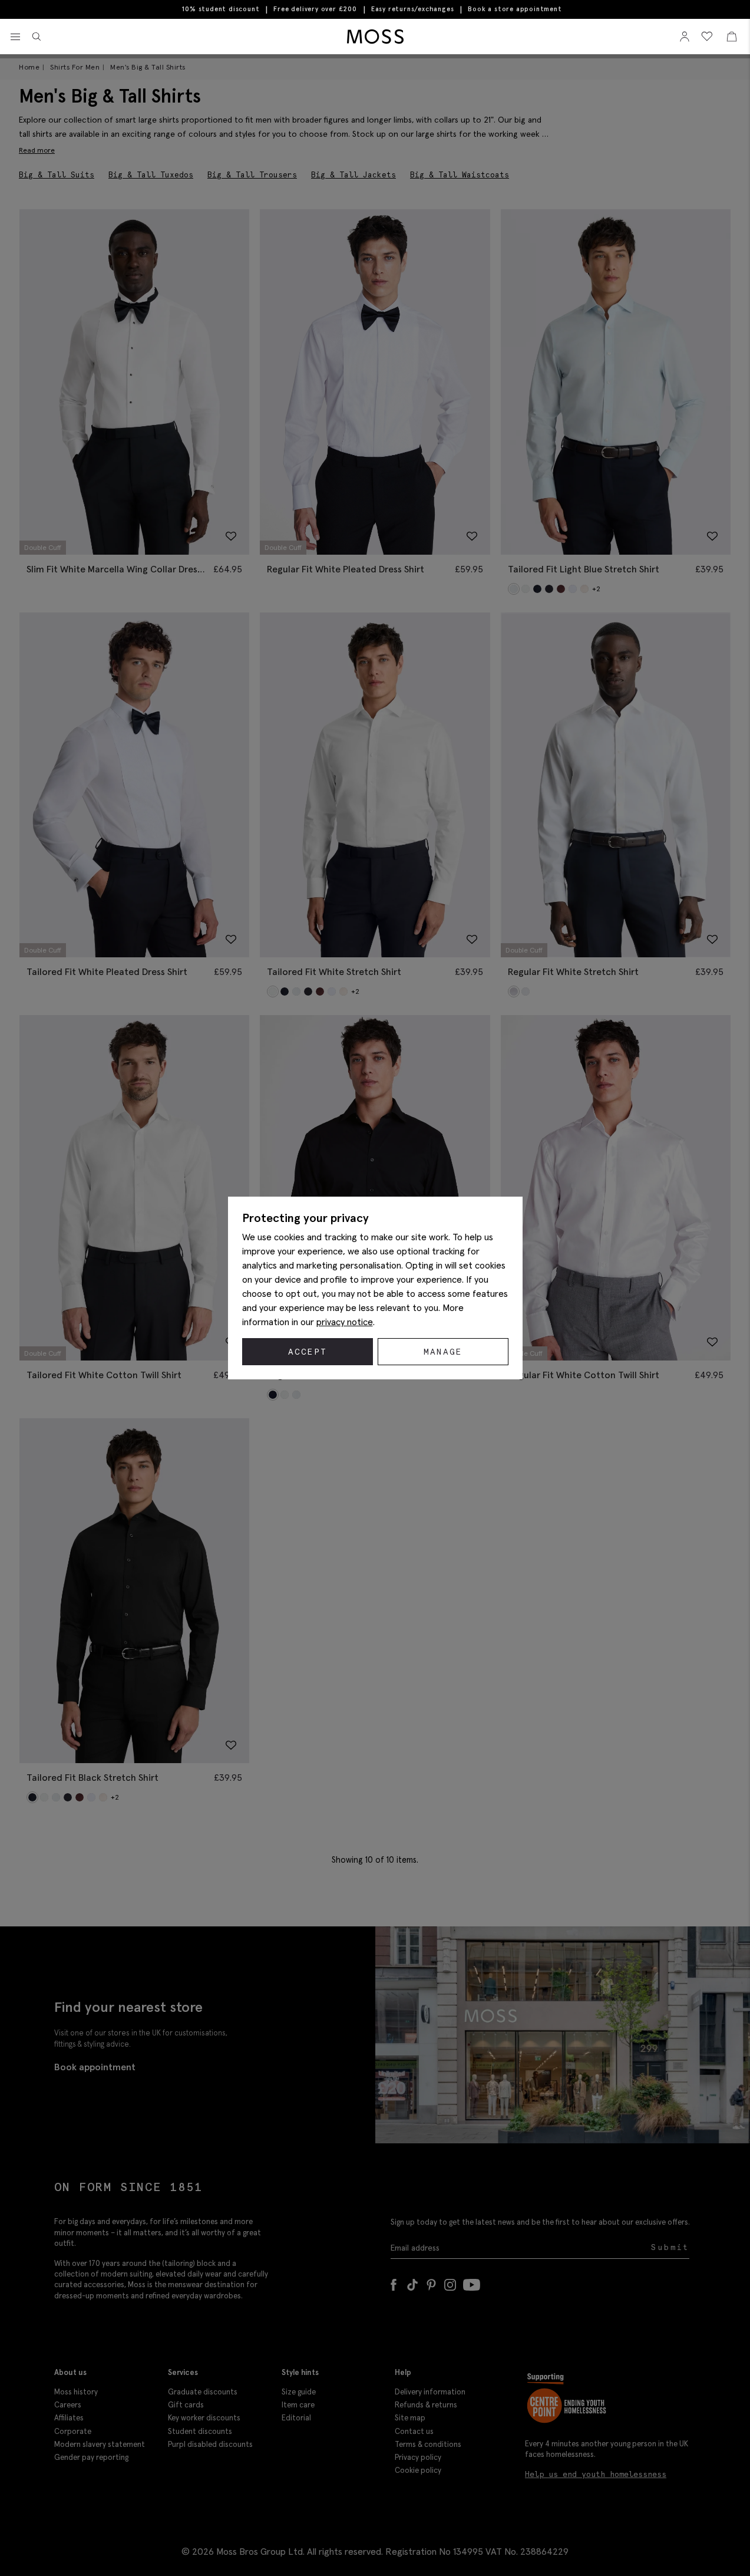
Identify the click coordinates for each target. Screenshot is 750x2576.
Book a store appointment (515, 9)
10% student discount (221, 9)
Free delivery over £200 (315, 9)
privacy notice (345, 1322)
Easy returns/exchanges (413, 9)
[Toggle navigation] (15, 37)
